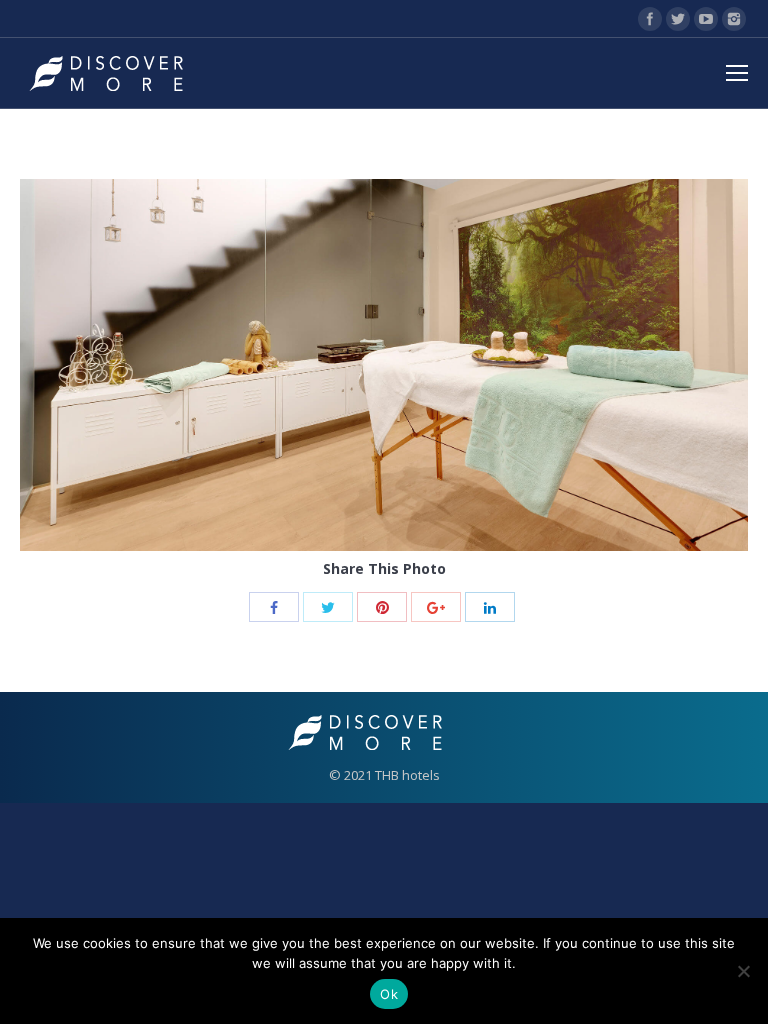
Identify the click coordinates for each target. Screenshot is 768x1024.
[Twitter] (678, 19)
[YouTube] (706, 19)
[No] (743, 971)
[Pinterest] (382, 607)
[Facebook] (650, 19)
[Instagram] (734, 19)
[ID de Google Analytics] (436, 607)
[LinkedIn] (490, 607)
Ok (389, 994)
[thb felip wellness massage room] (384, 365)
